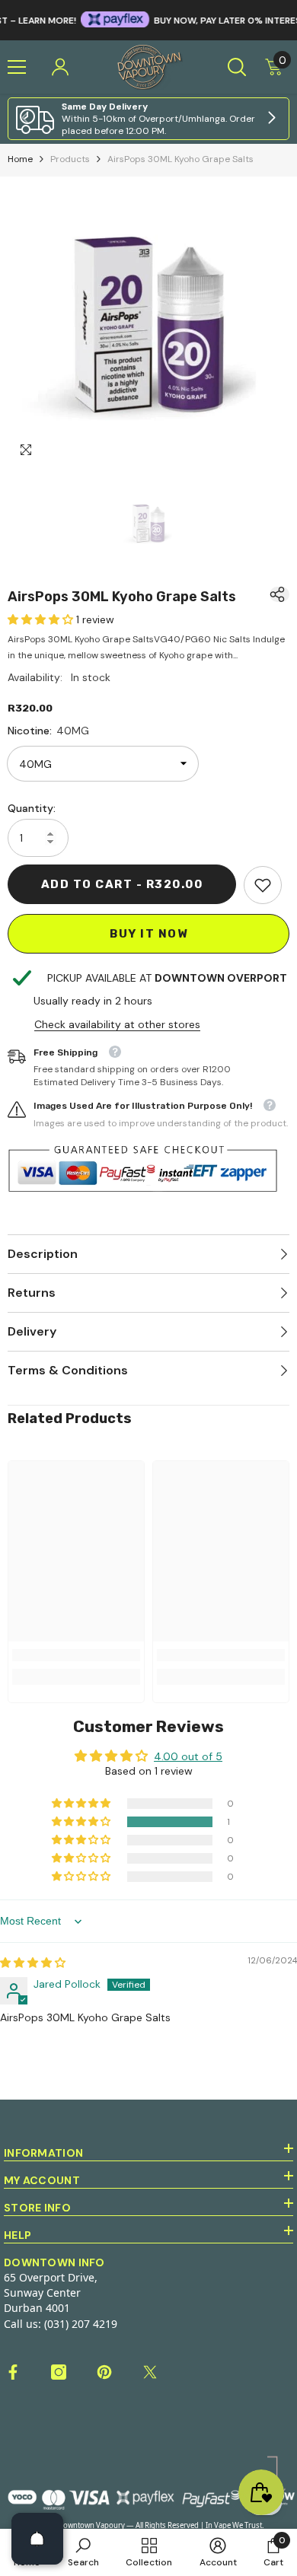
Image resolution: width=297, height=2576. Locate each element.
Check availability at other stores (117, 1024)
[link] (148, 119)
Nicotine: (48, 731)
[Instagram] (59, 2372)
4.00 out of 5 (188, 1756)
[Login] (60, 67)
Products (70, 159)
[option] (148, 325)
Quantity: (32, 808)
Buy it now (148, 934)
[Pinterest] (104, 2372)
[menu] (17, 67)
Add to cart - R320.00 (122, 884)
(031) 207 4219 (81, 2324)
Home (20, 159)
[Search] (237, 67)
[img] (33, 1963)
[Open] (37, 2539)
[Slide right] (271, 119)
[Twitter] (150, 2372)
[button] (42, 619)
